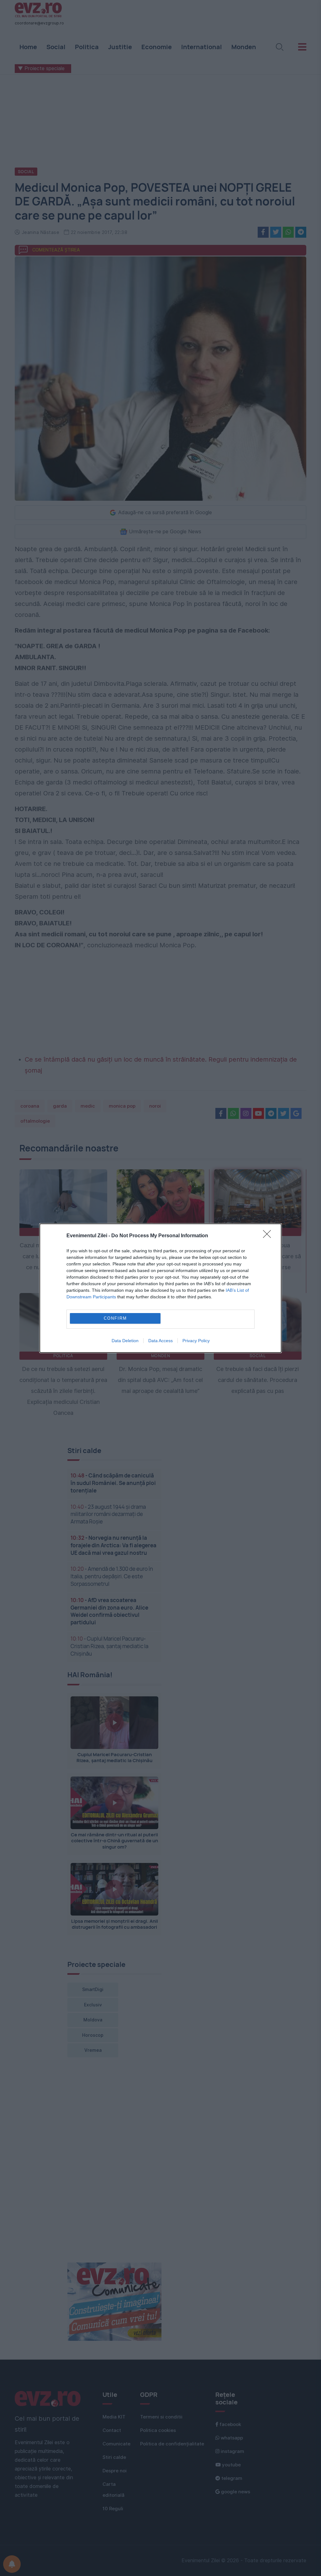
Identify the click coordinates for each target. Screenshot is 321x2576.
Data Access (160, 1341)
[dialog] (160, 1288)
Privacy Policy (196, 1341)
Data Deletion (125, 1341)
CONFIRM (115, 1318)
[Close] (269, 1236)
